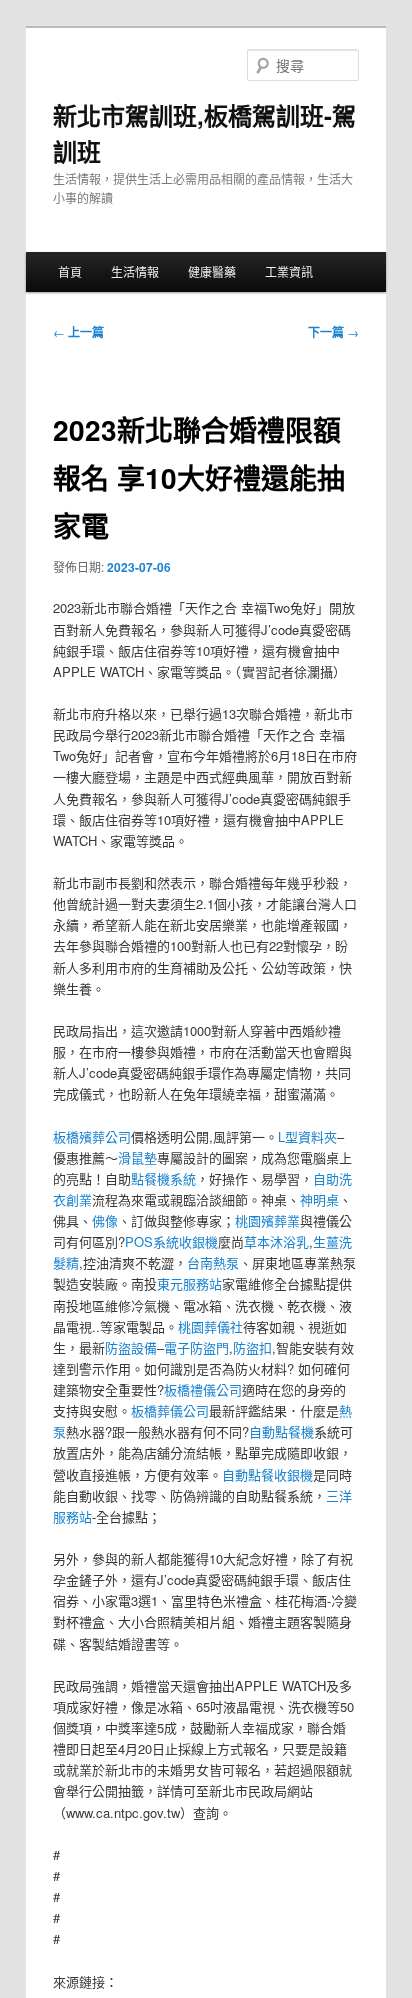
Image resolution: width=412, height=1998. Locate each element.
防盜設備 (131, 1347)
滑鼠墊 (137, 1157)
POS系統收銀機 (171, 1241)
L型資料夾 (307, 1136)
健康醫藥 (212, 271)
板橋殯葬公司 (92, 1136)
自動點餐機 (281, 1431)
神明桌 (319, 1199)
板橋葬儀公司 (170, 1410)
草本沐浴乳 (276, 1241)
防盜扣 (252, 1347)
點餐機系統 (163, 1178)
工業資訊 (289, 271)
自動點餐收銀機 (267, 1474)
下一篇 (333, 332)
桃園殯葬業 (267, 1220)
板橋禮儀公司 (203, 1389)
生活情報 (135, 271)
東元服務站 (189, 1283)
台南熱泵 (213, 1262)
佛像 (105, 1220)
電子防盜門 (196, 1347)
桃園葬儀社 (210, 1326)
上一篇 (78, 332)
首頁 (70, 271)
